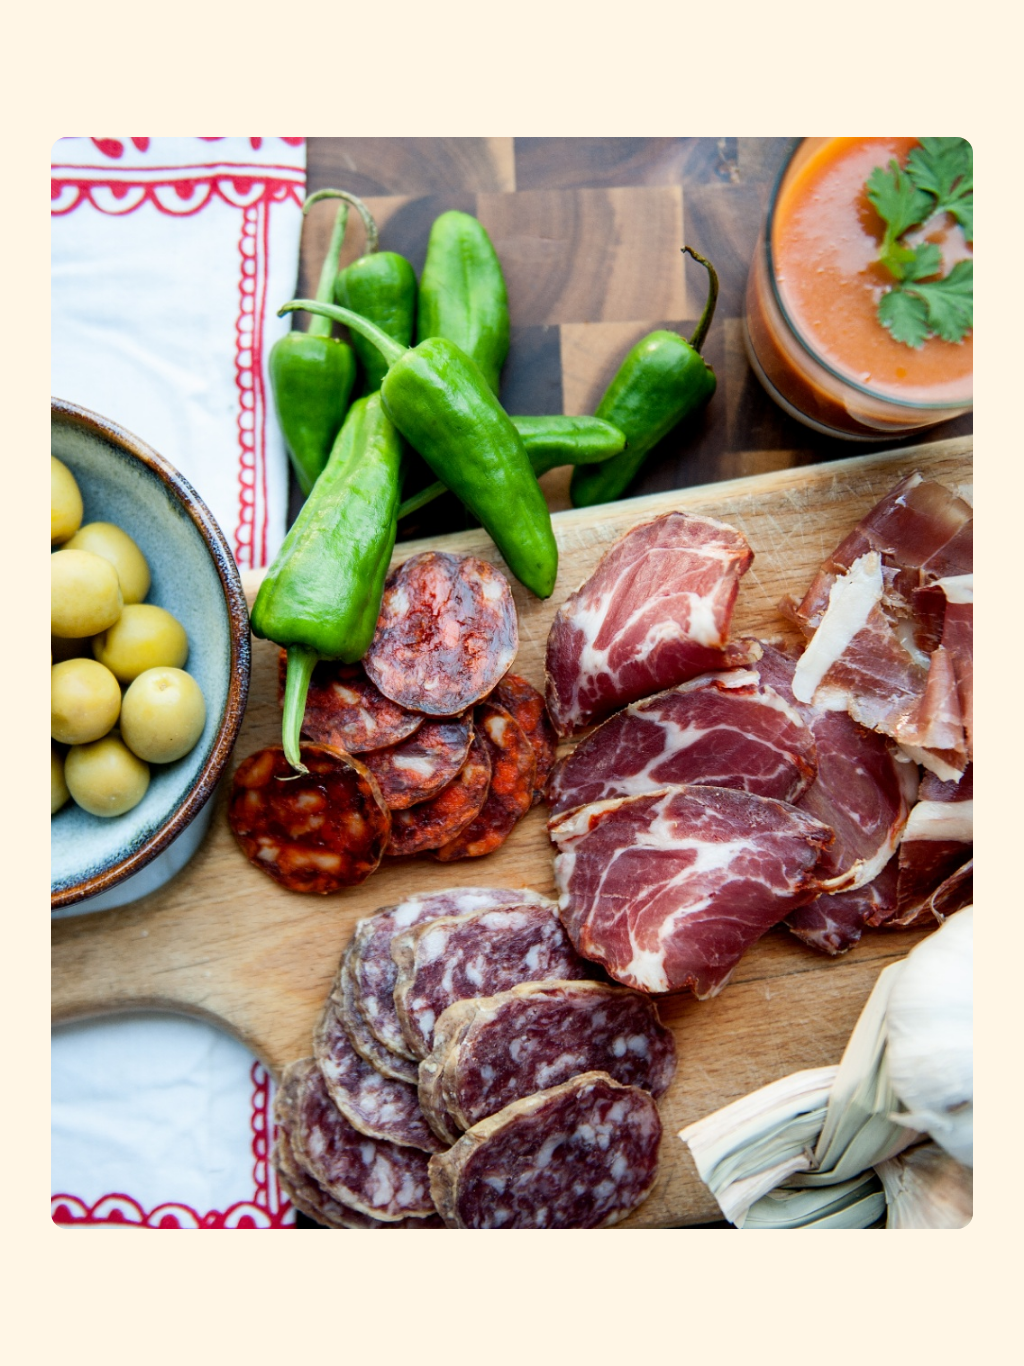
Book (977, 39)
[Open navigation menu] (28, 40)
